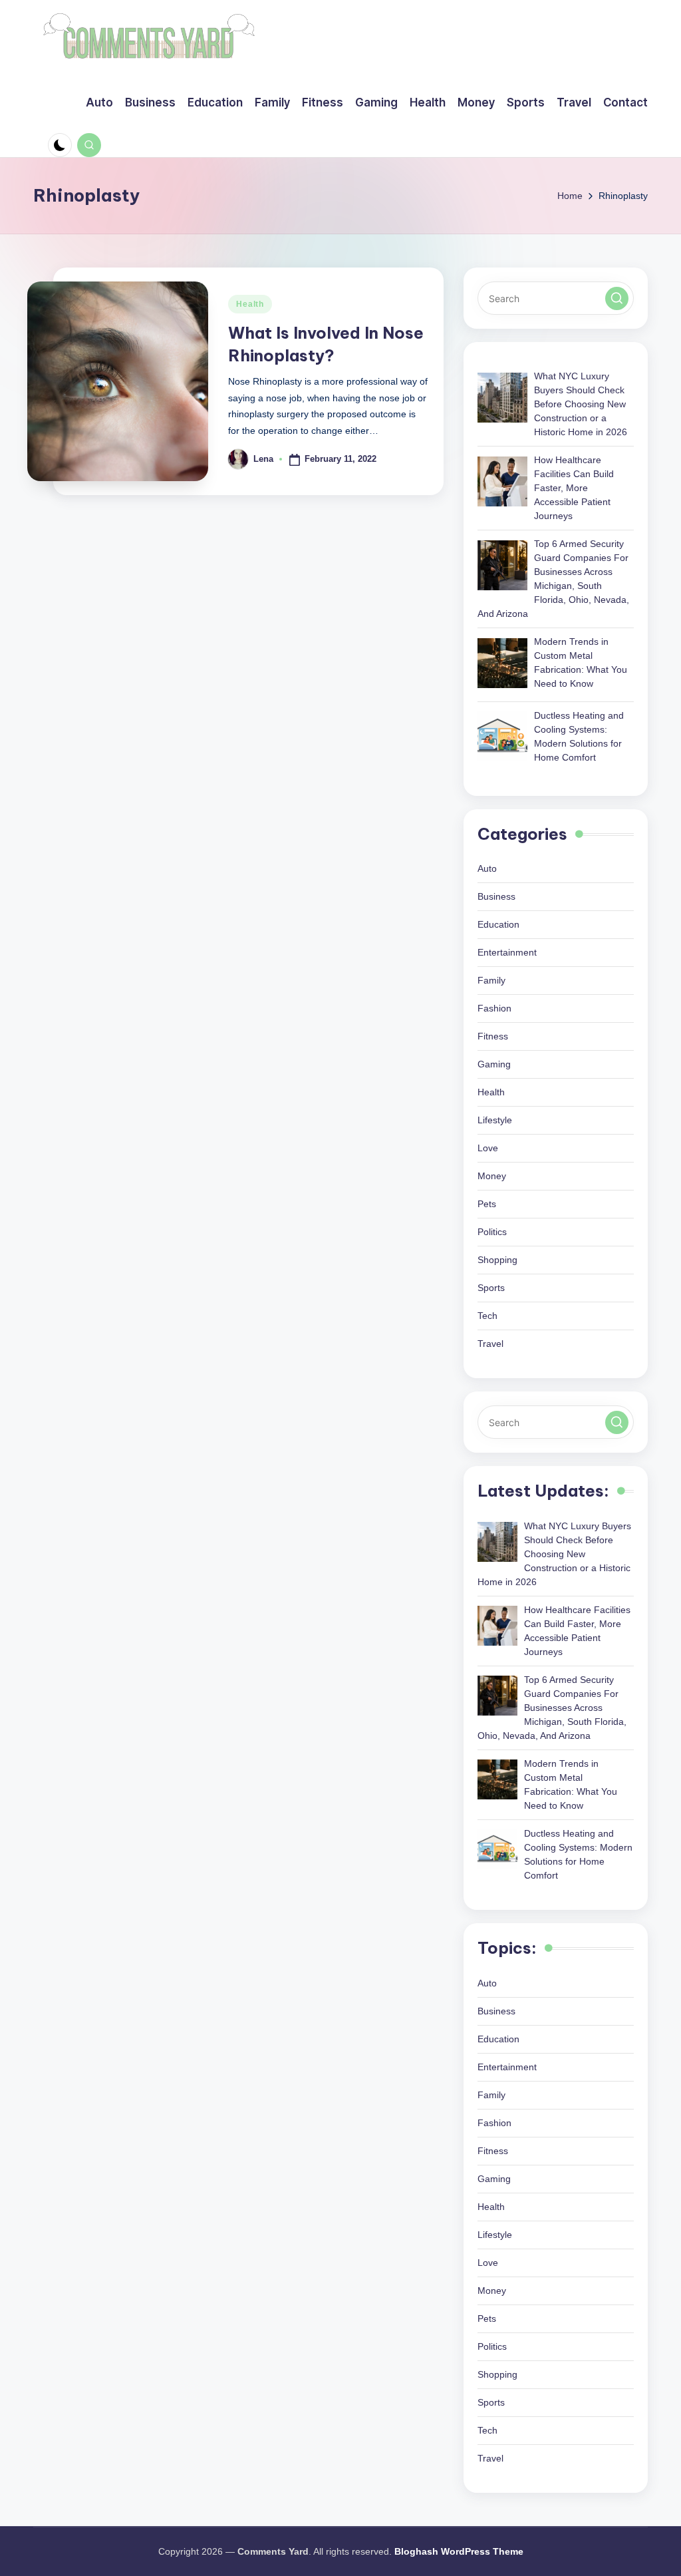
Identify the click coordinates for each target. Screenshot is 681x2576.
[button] (617, 298)
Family (491, 980)
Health (250, 304)
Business (496, 896)
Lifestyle (495, 1120)
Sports (491, 1288)
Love (488, 1148)
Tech (487, 1316)
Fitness (493, 1036)
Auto (487, 868)
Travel (490, 1344)
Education (498, 924)
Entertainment (507, 952)
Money (492, 1176)
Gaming (494, 1064)
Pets (487, 1204)
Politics (492, 1232)
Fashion (494, 1008)
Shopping (497, 1260)
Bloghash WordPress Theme (459, 2551)
